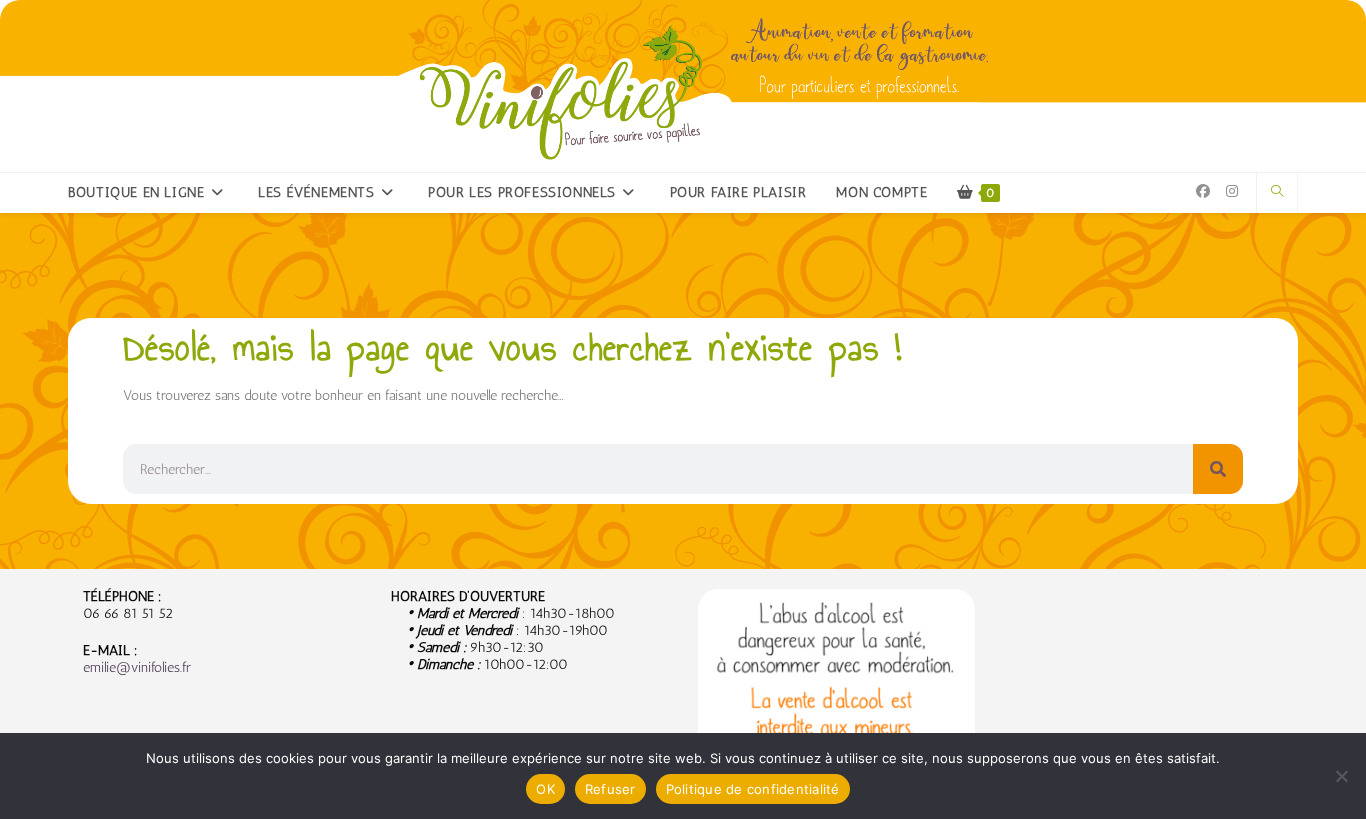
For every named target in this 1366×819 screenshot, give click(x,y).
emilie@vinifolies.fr (137, 667)
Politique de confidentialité (753, 789)
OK (545, 789)
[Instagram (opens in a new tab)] (1232, 191)
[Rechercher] (1218, 469)
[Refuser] (1341, 776)
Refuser (610, 789)
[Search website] (1277, 192)
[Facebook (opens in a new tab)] (1203, 191)
